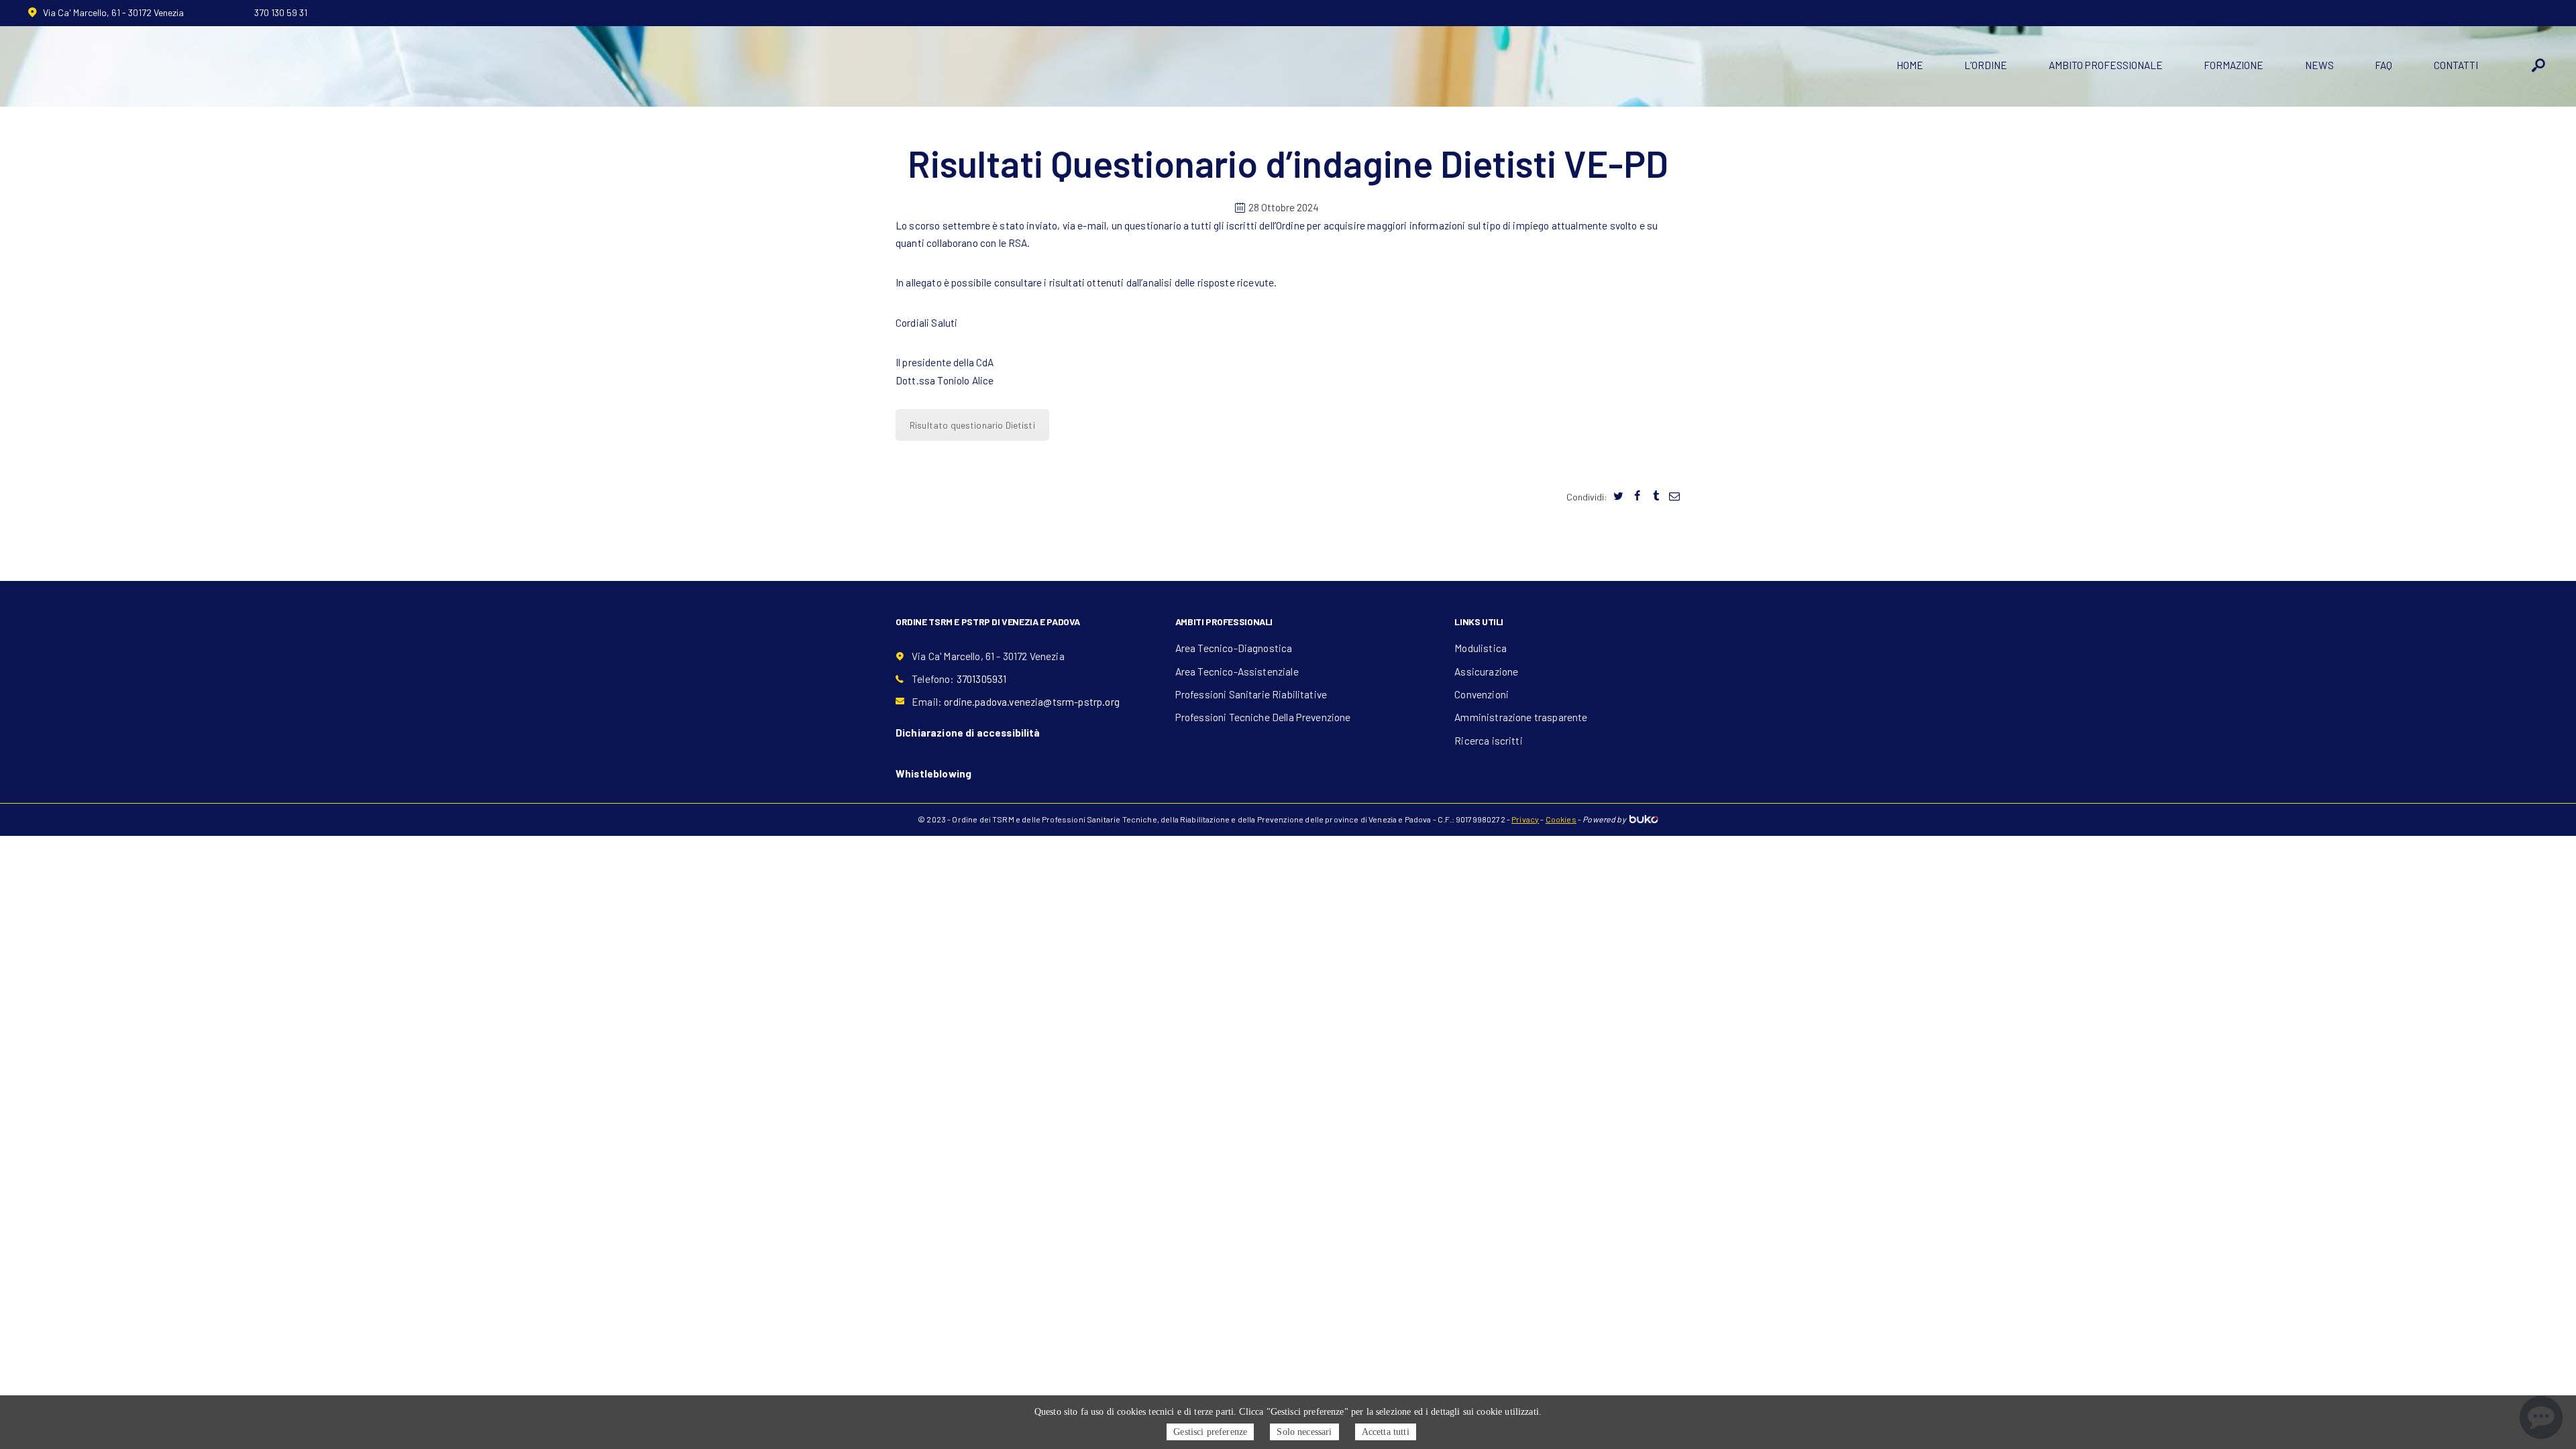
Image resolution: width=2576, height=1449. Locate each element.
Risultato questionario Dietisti (972, 425)
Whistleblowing (933, 773)
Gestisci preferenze (1210, 1432)
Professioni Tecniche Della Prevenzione (1263, 717)
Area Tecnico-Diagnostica (1234, 648)
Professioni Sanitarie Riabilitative (1251, 694)
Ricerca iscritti (1488, 741)
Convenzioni (1482, 694)
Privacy (1525, 819)
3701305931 (982, 679)
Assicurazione (1486, 672)
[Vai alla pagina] (1619, 496)
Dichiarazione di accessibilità (968, 733)
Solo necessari (1304, 1432)
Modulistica (1481, 648)
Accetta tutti (1386, 1432)
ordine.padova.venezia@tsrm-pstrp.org (1032, 702)
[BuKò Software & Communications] (1643, 820)
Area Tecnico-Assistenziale (1237, 672)
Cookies (1561, 819)
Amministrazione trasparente (1521, 717)
